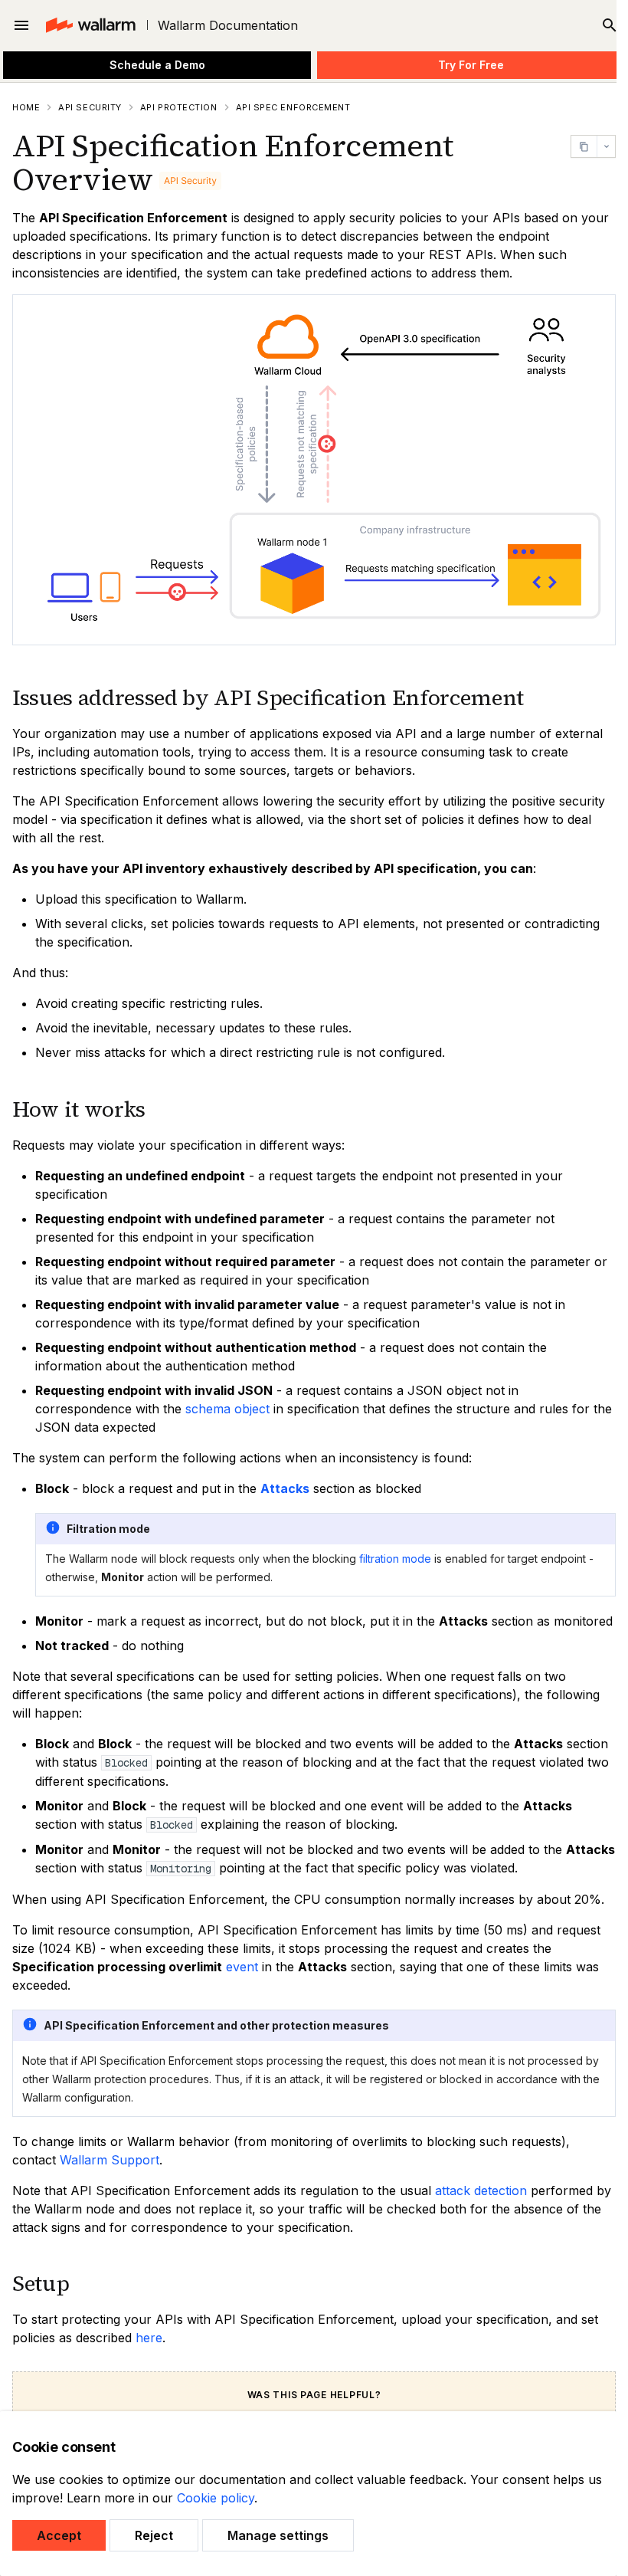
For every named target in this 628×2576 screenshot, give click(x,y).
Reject (154, 2535)
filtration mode (395, 1559)
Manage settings (278, 2535)
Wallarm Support (110, 2160)
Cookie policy (216, 2498)
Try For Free (471, 65)
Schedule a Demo (157, 65)
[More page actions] (606, 146)
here (149, 2338)
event (242, 1967)
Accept (59, 2535)
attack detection (481, 2190)
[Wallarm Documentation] (90, 25)
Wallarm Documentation (228, 25)
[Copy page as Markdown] (584, 146)
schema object (227, 1409)
